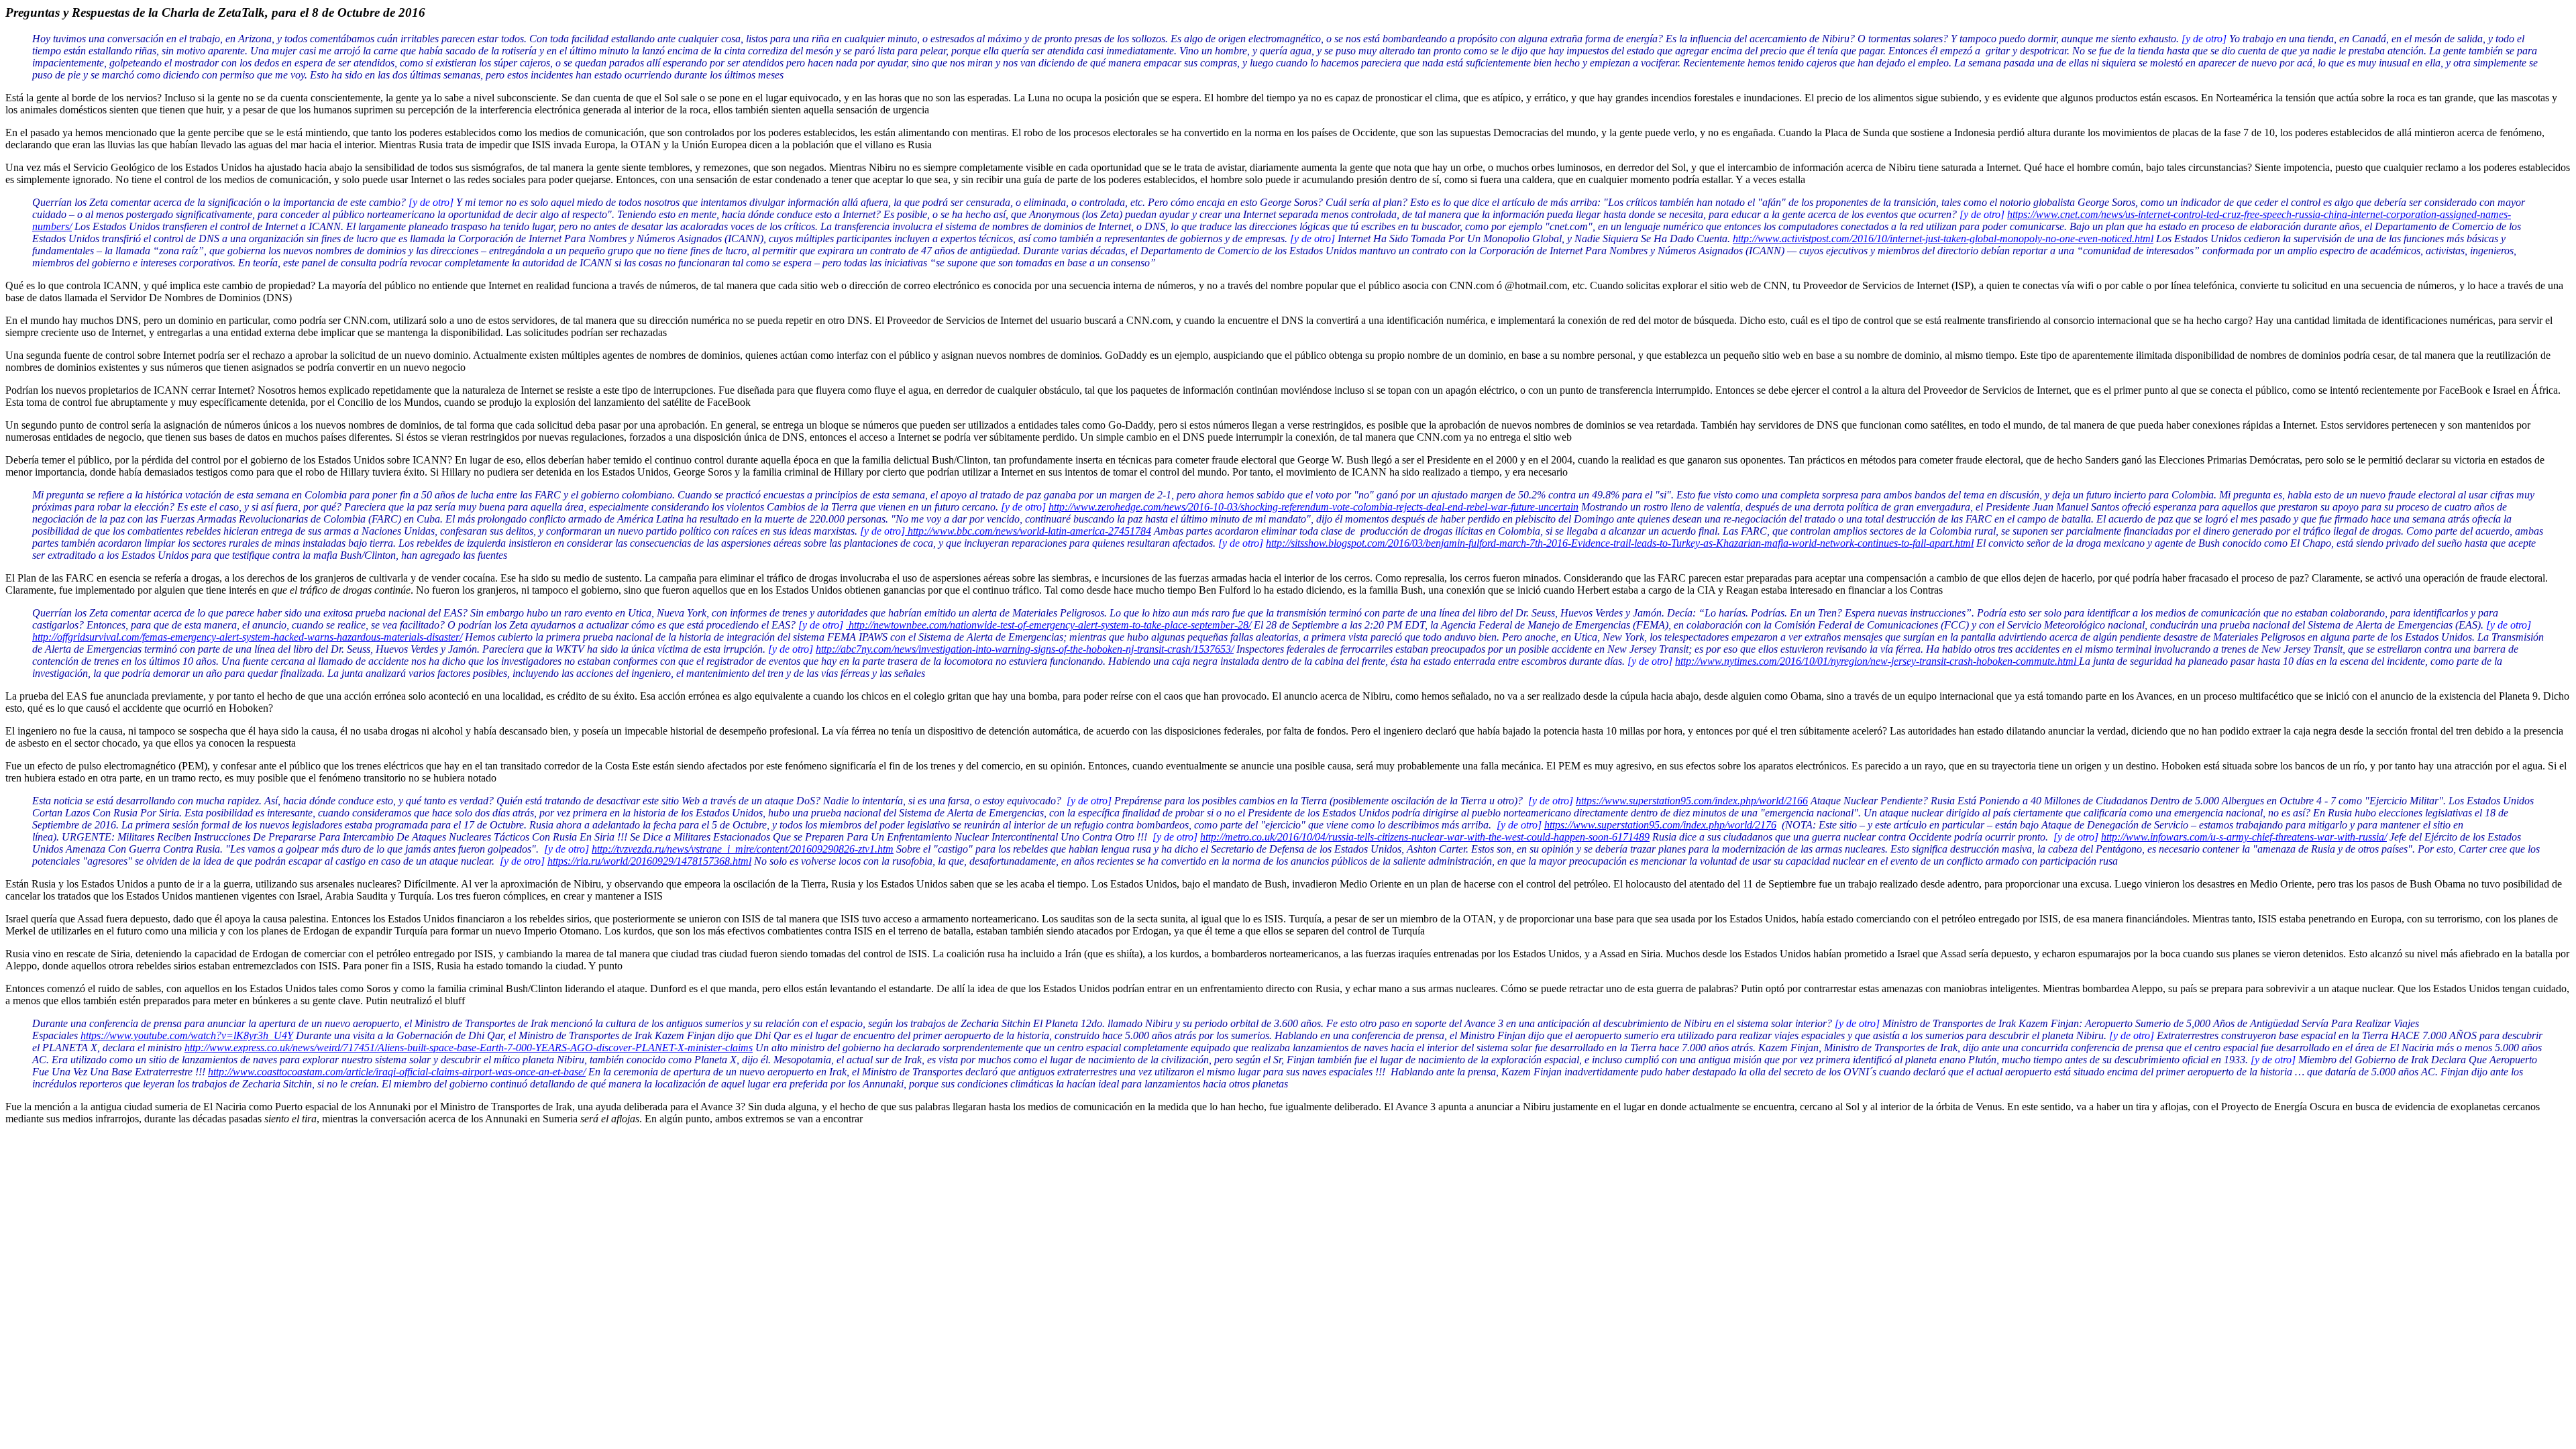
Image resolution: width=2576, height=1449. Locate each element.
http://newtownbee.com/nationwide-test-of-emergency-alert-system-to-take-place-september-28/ (1049, 625)
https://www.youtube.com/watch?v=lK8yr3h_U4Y (187, 1035)
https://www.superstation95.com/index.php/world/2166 (1692, 801)
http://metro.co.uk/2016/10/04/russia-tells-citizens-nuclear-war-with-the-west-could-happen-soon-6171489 (1425, 837)
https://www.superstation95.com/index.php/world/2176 (1660, 825)
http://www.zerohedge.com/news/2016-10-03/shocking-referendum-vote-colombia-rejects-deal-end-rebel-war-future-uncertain (1313, 507)
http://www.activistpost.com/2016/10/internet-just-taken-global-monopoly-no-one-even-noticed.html (1943, 238)
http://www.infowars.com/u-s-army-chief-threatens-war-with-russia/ (2244, 837)
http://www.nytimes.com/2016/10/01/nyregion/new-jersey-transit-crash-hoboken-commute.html (1877, 661)
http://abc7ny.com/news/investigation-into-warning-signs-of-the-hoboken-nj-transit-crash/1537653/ (1025, 649)
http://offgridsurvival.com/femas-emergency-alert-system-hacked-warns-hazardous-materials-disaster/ (247, 637)
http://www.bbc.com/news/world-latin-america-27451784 (1028, 531)
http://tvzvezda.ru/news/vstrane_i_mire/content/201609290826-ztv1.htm (743, 849)
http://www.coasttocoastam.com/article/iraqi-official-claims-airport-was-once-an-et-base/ (397, 1072)
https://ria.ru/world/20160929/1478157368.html (649, 861)
